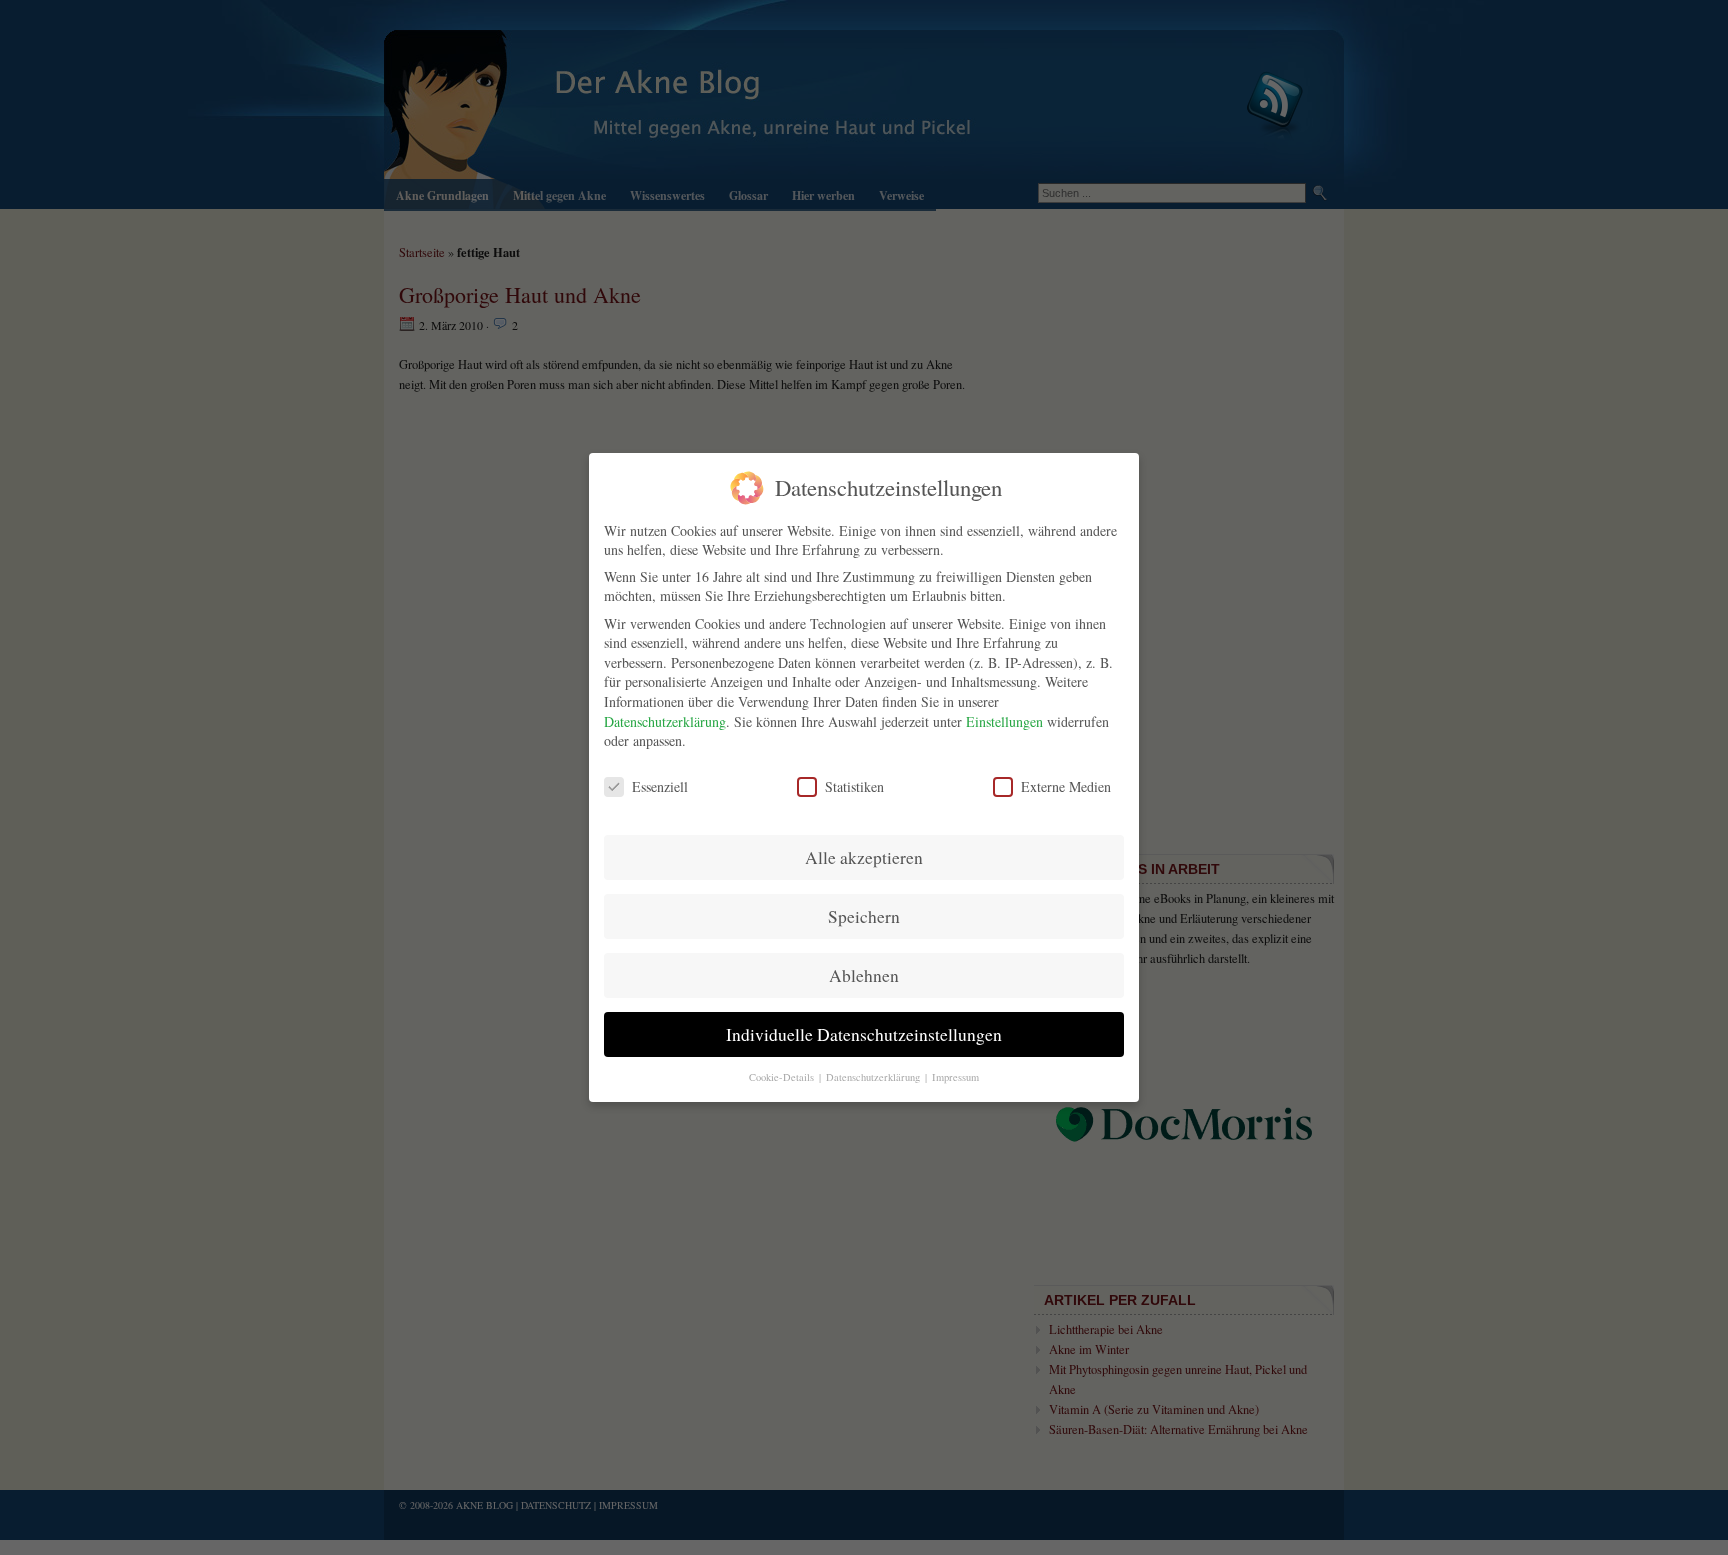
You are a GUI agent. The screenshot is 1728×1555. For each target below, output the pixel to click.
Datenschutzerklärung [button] (874, 1077)
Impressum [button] (955, 1077)
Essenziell (660, 786)
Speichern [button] (864, 916)
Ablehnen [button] (864, 975)
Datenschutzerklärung (665, 721)
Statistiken (854, 786)
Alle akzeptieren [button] (864, 857)
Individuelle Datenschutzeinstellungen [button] (864, 1034)
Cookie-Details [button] (783, 1077)
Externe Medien (1066, 786)
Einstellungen (1004, 721)
